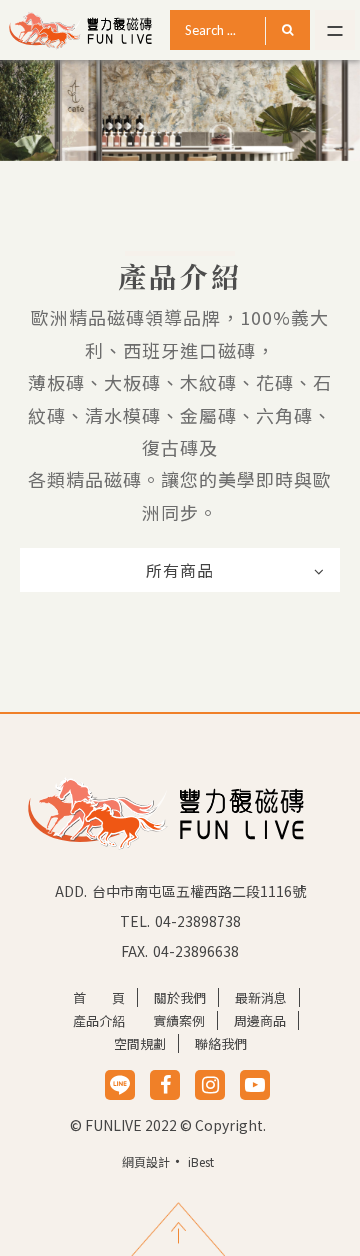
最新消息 (261, 997)
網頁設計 (146, 1161)
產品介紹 (99, 1020)
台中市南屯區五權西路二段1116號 (199, 891)
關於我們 (180, 997)
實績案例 (179, 1020)
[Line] (120, 1085)
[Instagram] (210, 1084)
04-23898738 (198, 921)
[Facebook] (165, 1084)
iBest (201, 1161)
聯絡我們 (221, 1043)
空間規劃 (140, 1043)
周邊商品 (260, 1020)
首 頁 (99, 997)
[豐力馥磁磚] (165, 812)
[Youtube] (255, 1084)
